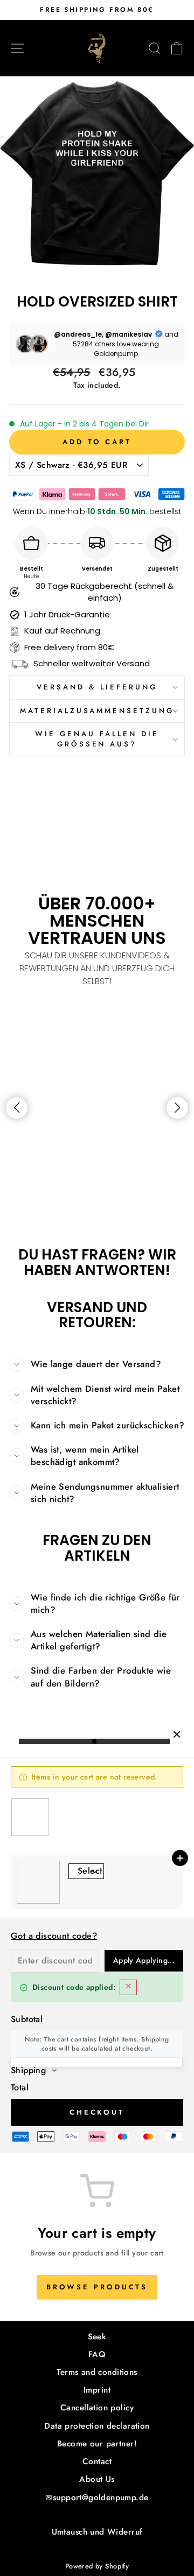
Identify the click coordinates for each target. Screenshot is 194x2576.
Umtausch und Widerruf (97, 2532)
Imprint (97, 2390)
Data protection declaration (97, 2426)
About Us (97, 2479)
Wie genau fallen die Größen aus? (97, 739)
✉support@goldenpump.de (97, 2497)
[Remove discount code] (128, 1987)
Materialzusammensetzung (97, 711)
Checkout (97, 2112)
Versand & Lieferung (97, 687)
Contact (97, 2461)
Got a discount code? (54, 1936)
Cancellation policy (97, 2408)
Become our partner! (97, 2444)
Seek (97, 2337)
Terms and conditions (97, 2372)
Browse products (97, 2287)
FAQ (97, 2354)
